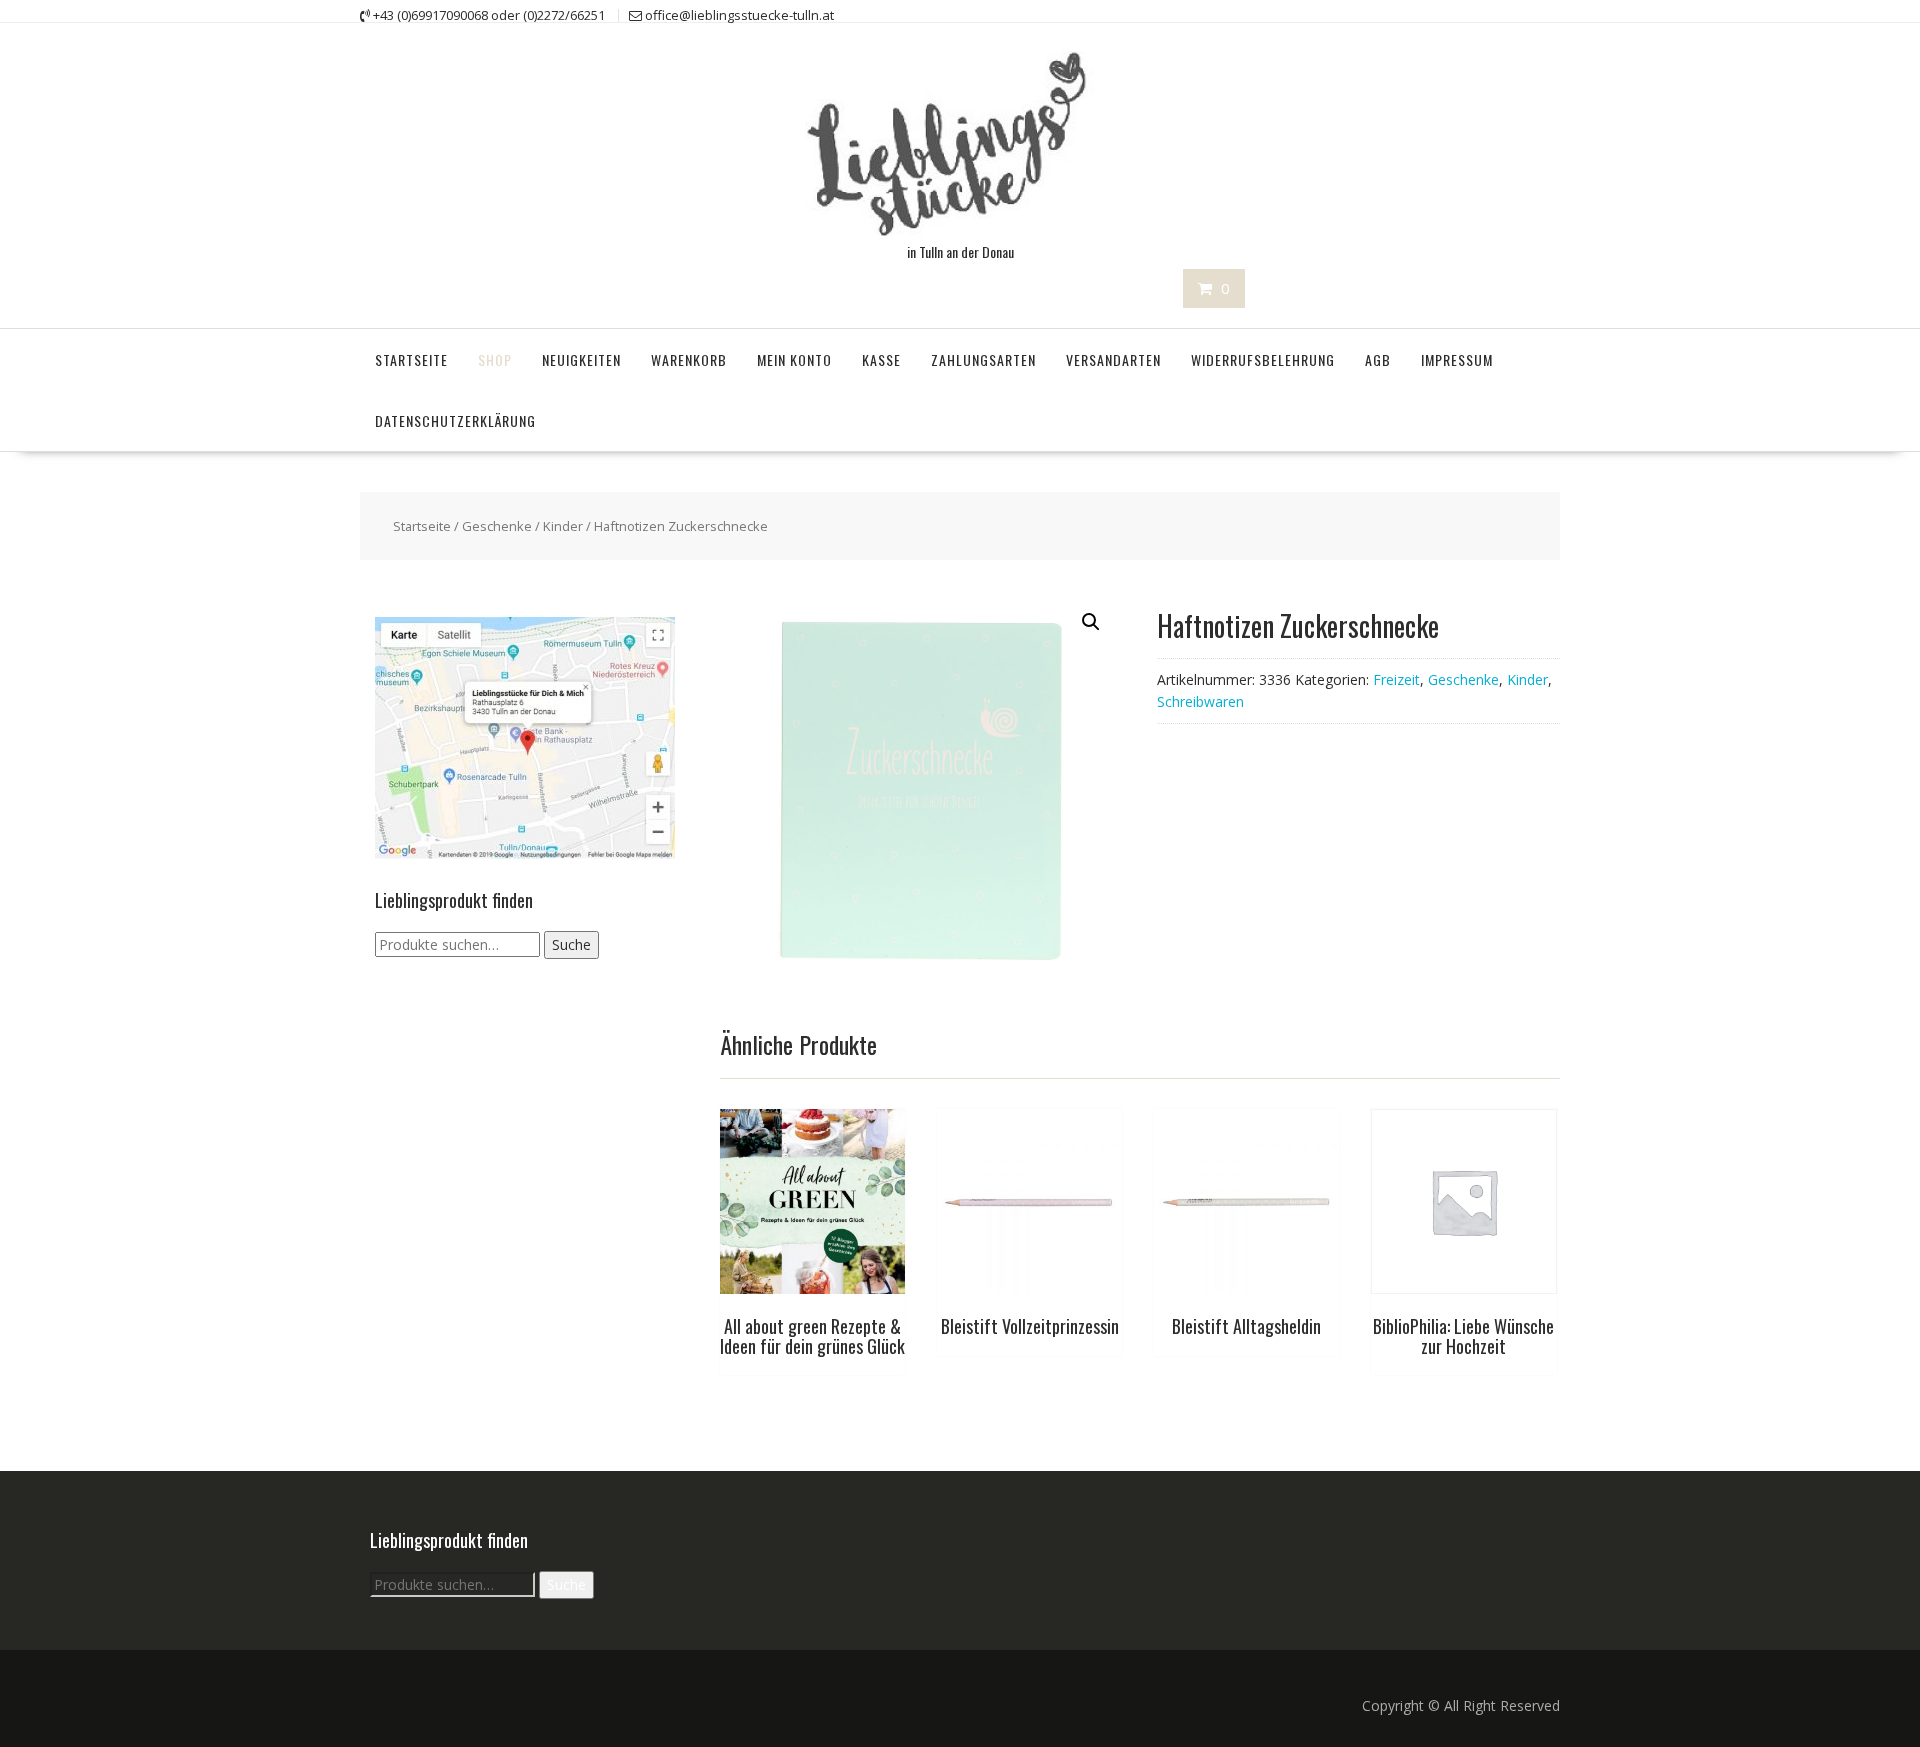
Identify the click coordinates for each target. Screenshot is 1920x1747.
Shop (495, 359)
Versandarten (1113, 359)
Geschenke (497, 526)
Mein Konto (794, 359)
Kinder (563, 526)
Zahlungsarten (983, 359)
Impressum (1457, 359)
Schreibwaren (1200, 701)
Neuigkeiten (581, 359)
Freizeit (1396, 679)
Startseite (411, 359)
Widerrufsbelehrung (1263, 359)
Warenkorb (689, 359)
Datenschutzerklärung (455, 420)
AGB (1378, 359)
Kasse (881, 359)
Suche (571, 944)
